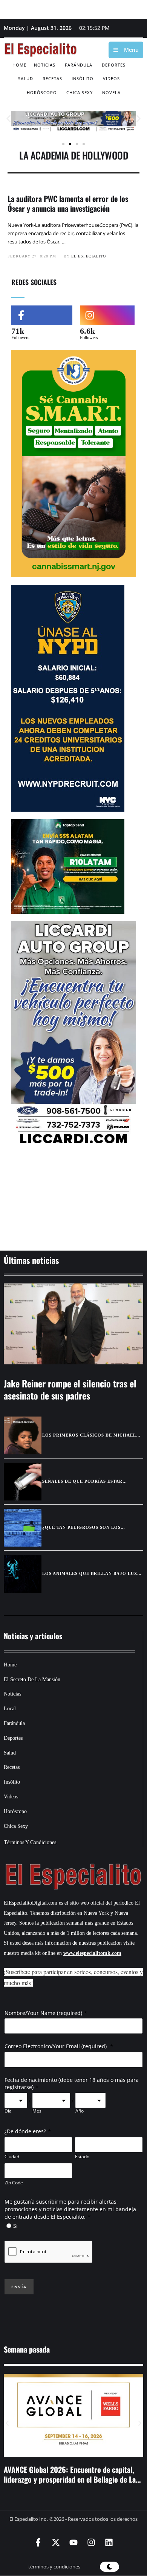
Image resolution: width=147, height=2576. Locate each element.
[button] (8, 119)
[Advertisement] (73, 1199)
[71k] (42, 315)
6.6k (87, 331)
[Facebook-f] (38, 2542)
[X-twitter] (56, 2542)
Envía (19, 2287)
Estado (82, 2157)
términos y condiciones (54, 2567)
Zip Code (14, 2183)
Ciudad (12, 2157)
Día (8, 2111)
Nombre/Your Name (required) (43, 2013)
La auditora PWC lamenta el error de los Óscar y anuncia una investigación (68, 203)
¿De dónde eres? (25, 2131)
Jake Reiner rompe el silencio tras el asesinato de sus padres (70, 1389)
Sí (15, 2226)
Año (80, 2111)
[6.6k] (107, 315)
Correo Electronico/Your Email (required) (56, 2046)
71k (18, 331)
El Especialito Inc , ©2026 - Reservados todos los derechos (73, 2519)
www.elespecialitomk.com (92, 1953)
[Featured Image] (73, 1324)
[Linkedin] (109, 2542)
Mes (37, 2111)
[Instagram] (91, 2542)
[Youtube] (73, 2542)
